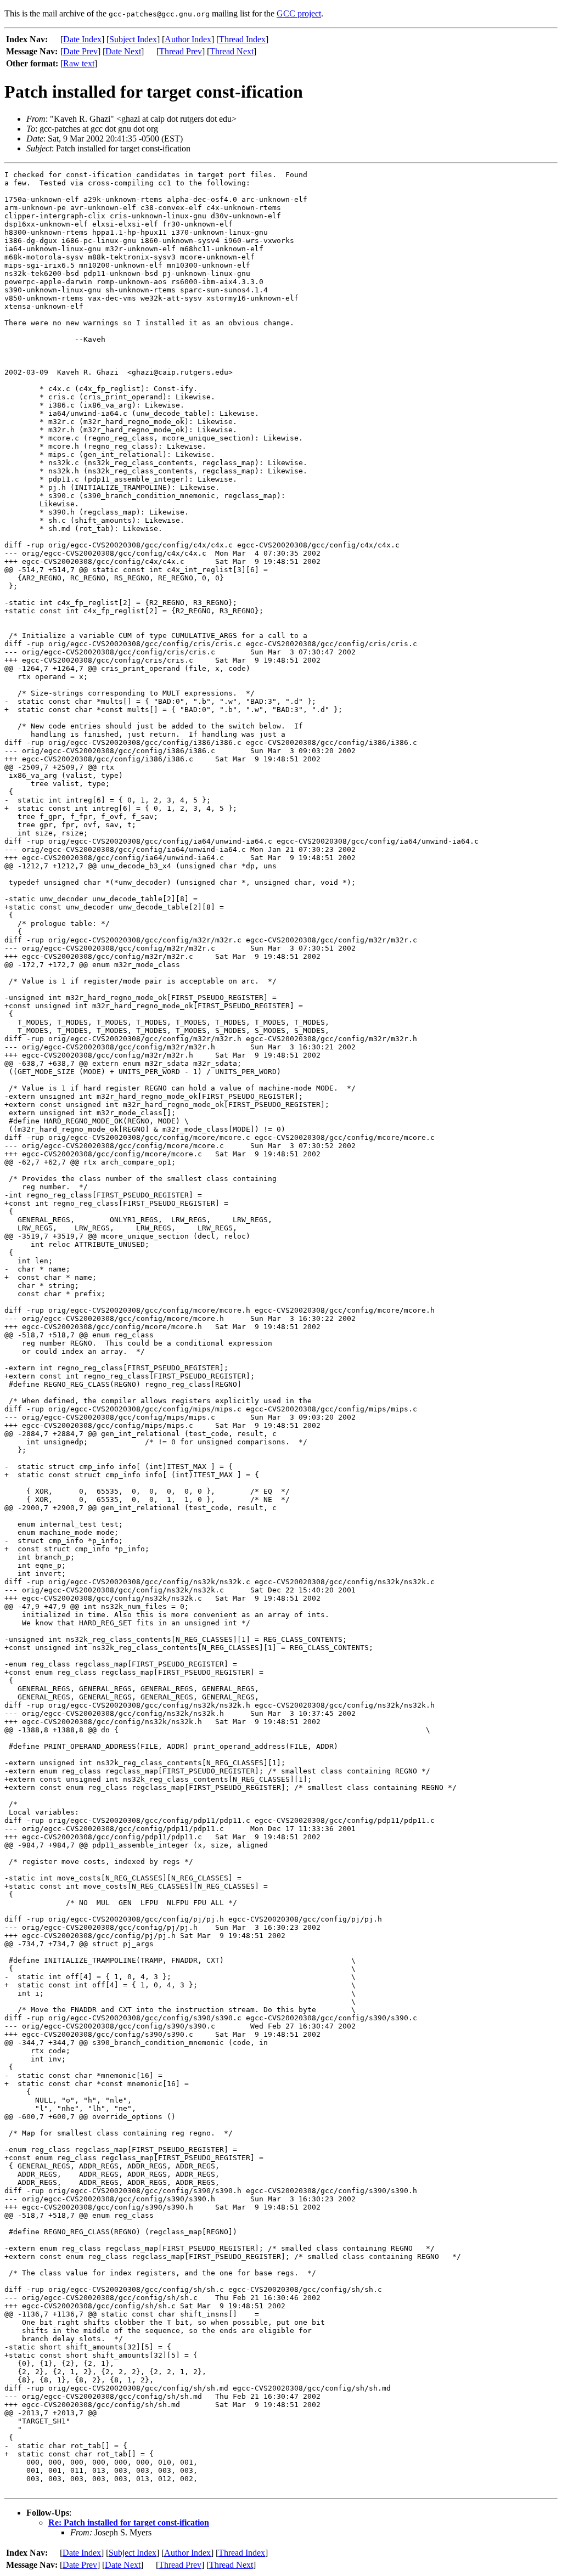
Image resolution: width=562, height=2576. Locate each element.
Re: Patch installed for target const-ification (129, 2523)
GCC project (299, 13)
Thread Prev (181, 51)
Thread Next (232, 51)
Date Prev (80, 51)
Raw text (79, 63)
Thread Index (242, 39)
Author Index (188, 39)
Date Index (82, 39)
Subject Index (133, 39)
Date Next (123, 51)
